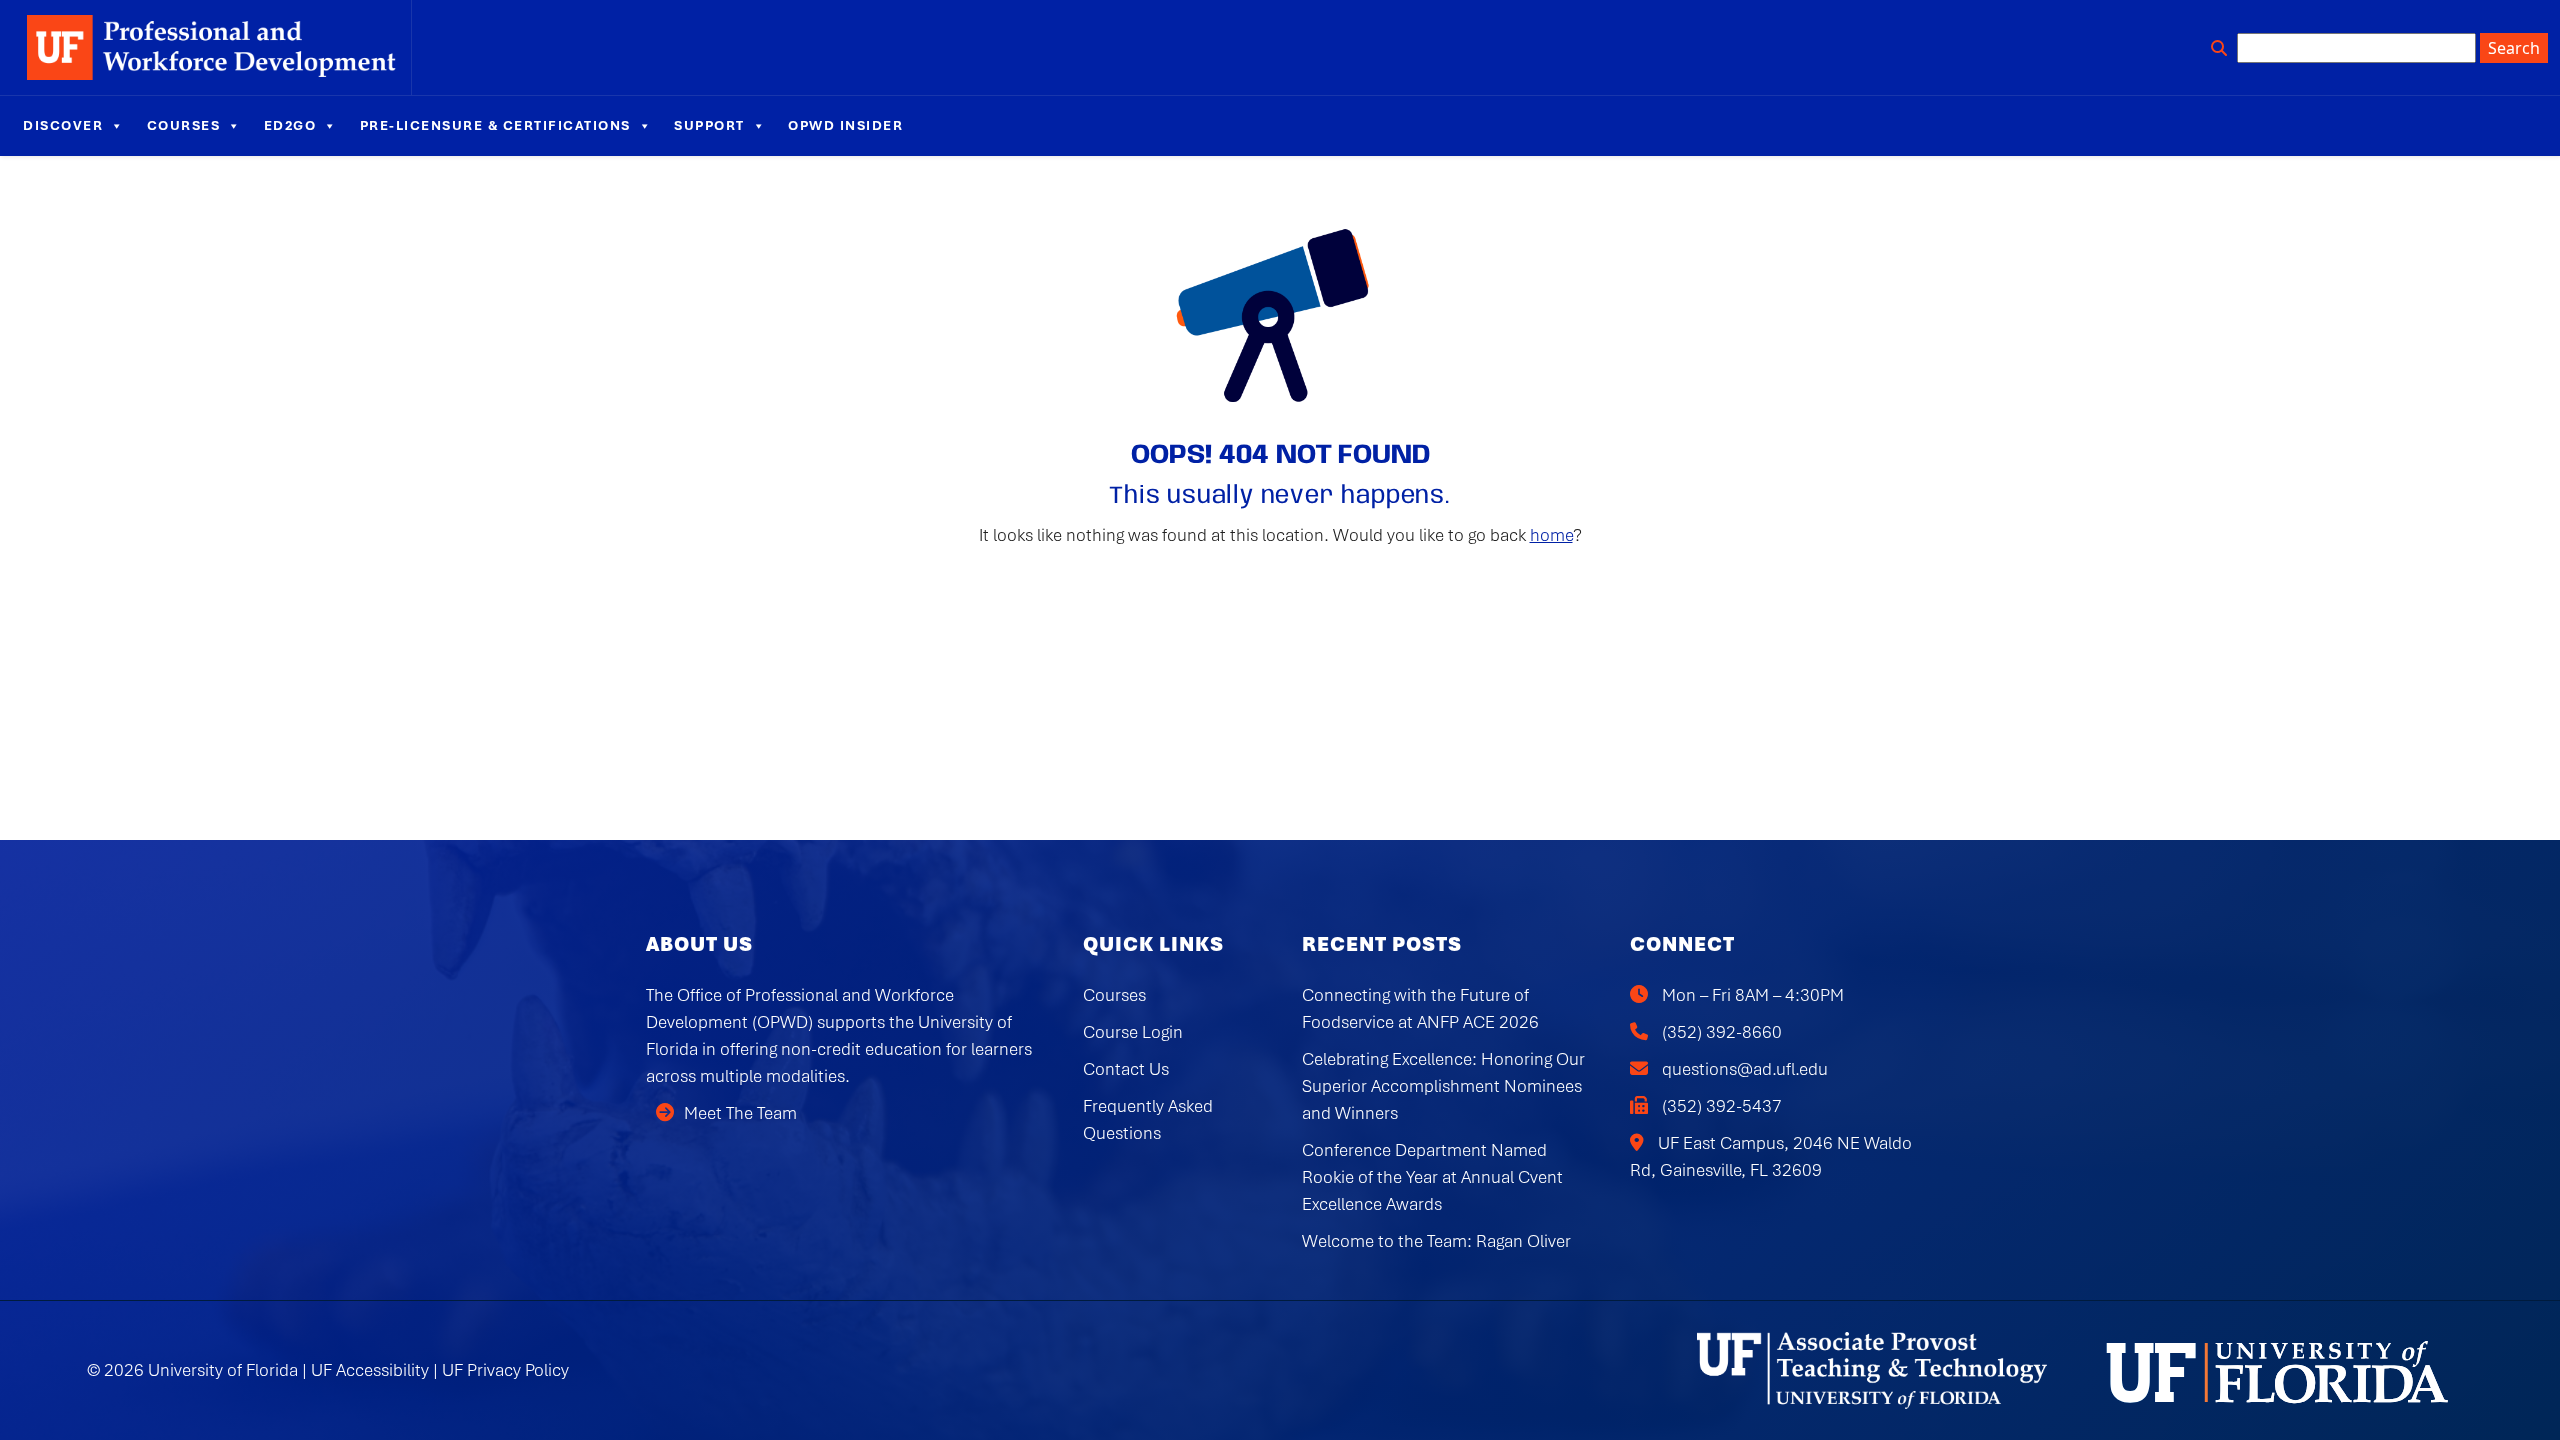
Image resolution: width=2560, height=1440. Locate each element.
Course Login (1133, 1032)
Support (709, 125)
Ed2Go (290, 125)
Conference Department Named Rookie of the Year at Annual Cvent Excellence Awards (1432, 1177)
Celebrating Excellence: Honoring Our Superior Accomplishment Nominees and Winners (1443, 1086)
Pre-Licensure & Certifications (495, 125)
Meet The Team (740, 1113)
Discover (63, 125)
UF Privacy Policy (505, 1370)
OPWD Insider (845, 125)
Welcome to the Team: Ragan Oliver (1436, 1241)
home (1551, 535)
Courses (184, 125)
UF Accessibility (370, 1370)
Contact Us (1126, 1069)
